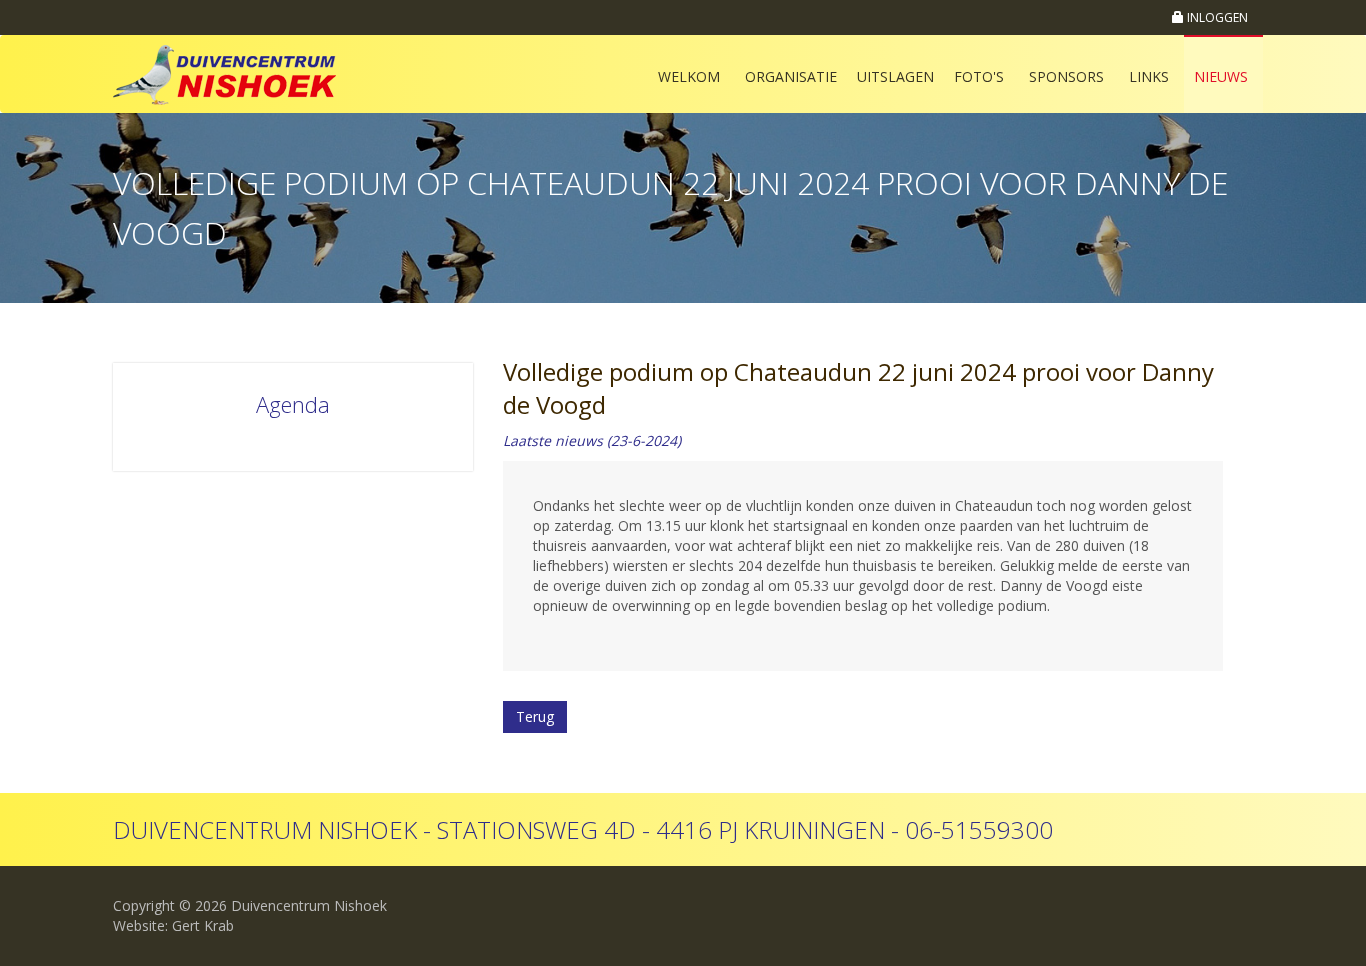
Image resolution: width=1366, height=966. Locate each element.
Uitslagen (895, 76)
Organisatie (791, 76)
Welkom (689, 76)
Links (1149, 76)
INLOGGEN (1216, 17)
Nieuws (1221, 76)
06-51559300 (979, 829)
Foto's (979, 76)
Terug (535, 716)
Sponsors (1066, 76)
